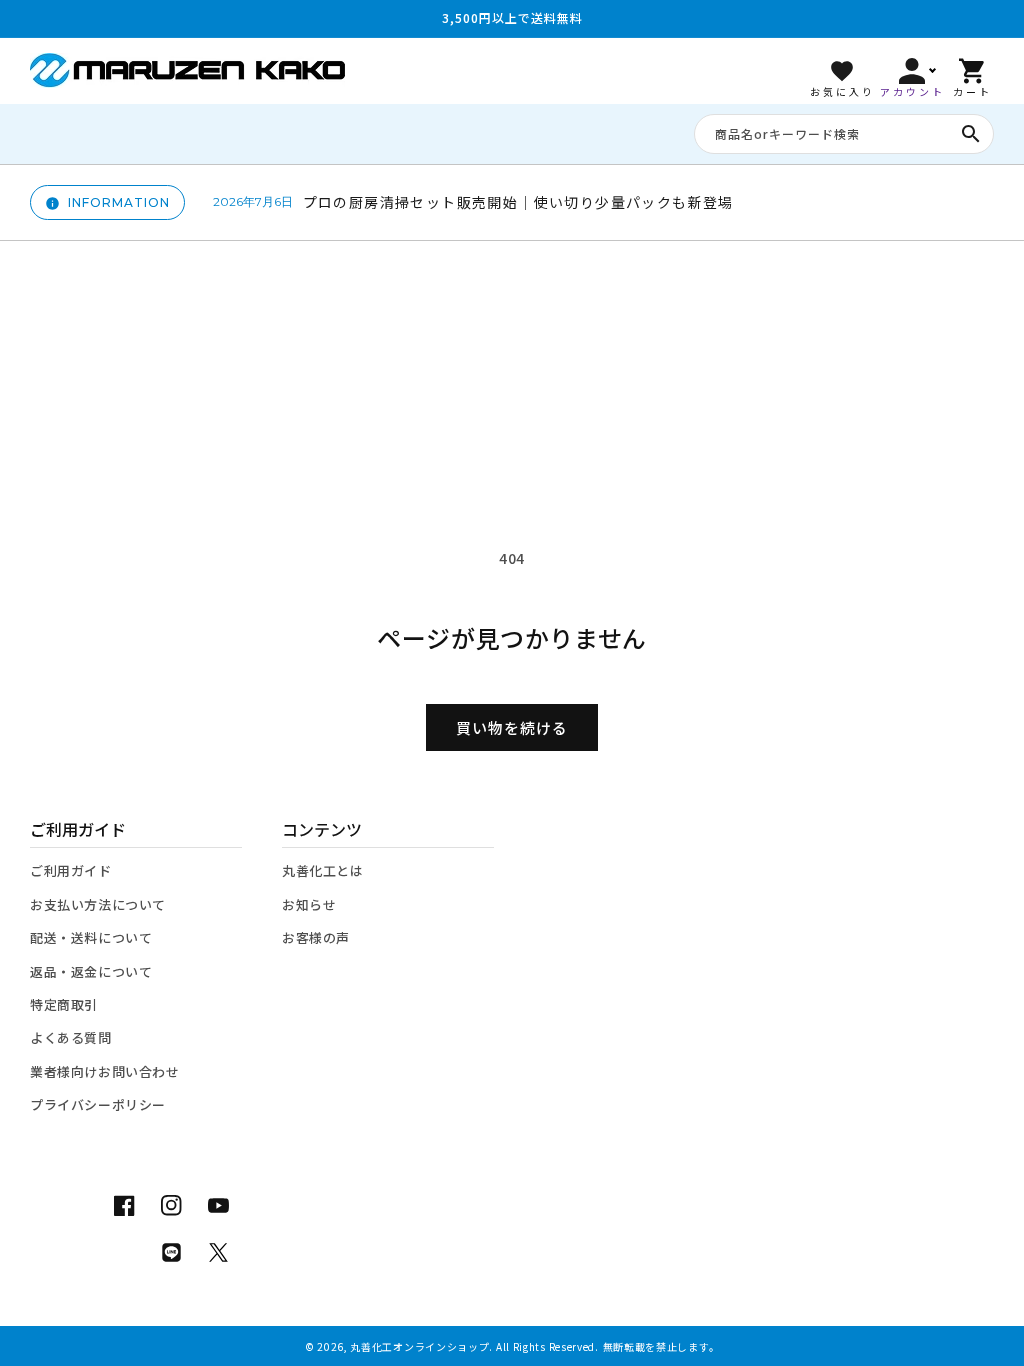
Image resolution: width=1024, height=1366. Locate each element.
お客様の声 (316, 937)
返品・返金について (91, 971)
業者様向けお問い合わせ (105, 1071)
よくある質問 (71, 1037)
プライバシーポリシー (98, 1104)
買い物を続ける (512, 727)
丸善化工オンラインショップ (419, 1346)
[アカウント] (912, 71)
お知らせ (309, 904)
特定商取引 (64, 1004)
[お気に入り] (842, 71)
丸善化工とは (323, 870)
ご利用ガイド (71, 870)
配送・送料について (91, 937)
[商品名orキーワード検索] (971, 134)
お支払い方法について (98, 904)
